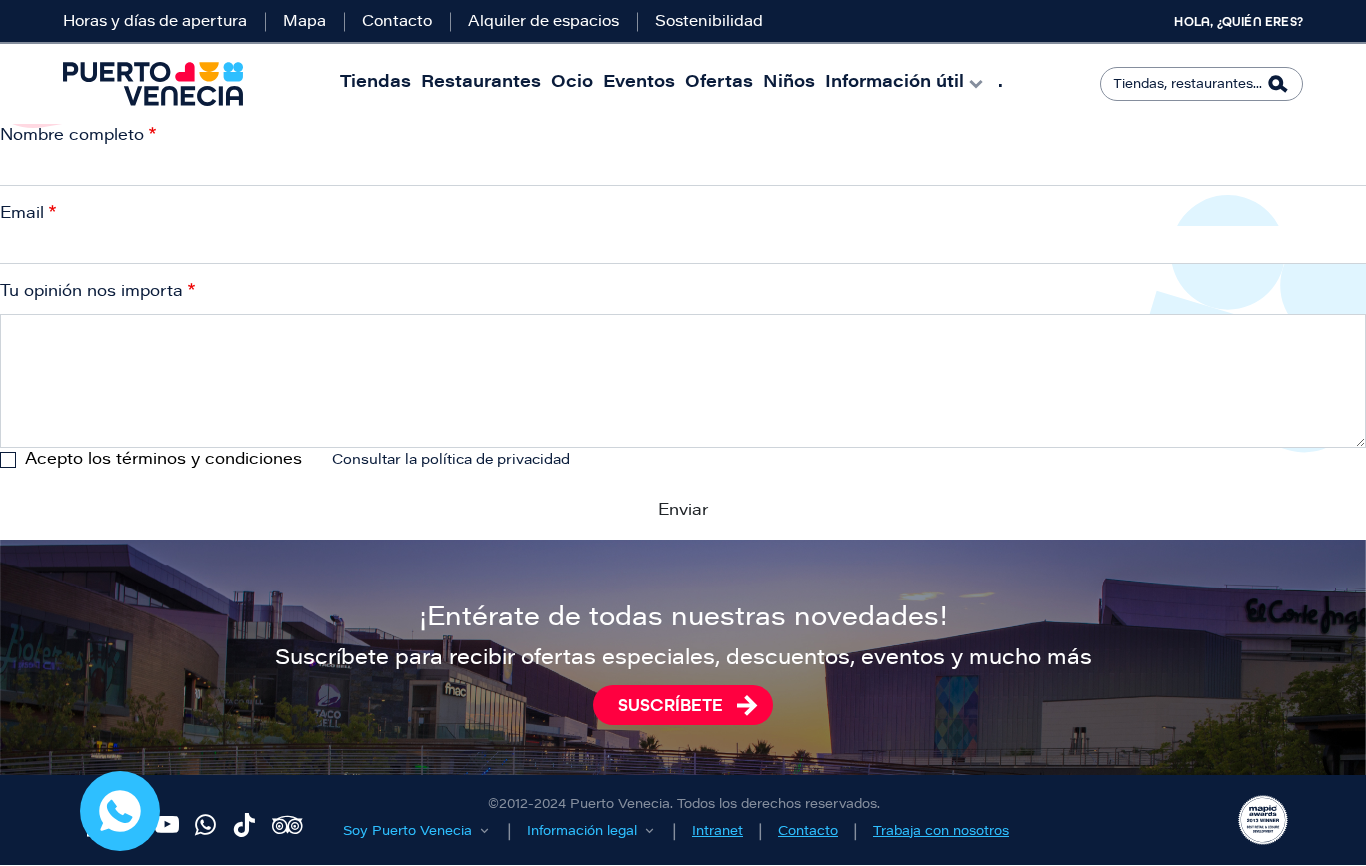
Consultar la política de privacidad (451, 461)
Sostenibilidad (709, 22)
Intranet (717, 831)
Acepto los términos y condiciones (163, 460)
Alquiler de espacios (543, 22)
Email (22, 214)
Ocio (572, 83)
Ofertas (719, 83)
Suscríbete (670, 705)
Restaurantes (481, 83)
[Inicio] (153, 84)
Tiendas (375, 83)
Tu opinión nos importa (91, 292)
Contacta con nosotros (120, 811)
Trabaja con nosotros (941, 831)
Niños (789, 83)
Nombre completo (72, 136)
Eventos (639, 83)
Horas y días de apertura (155, 22)
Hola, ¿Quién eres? (1238, 22)
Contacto (397, 22)
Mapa (304, 22)
